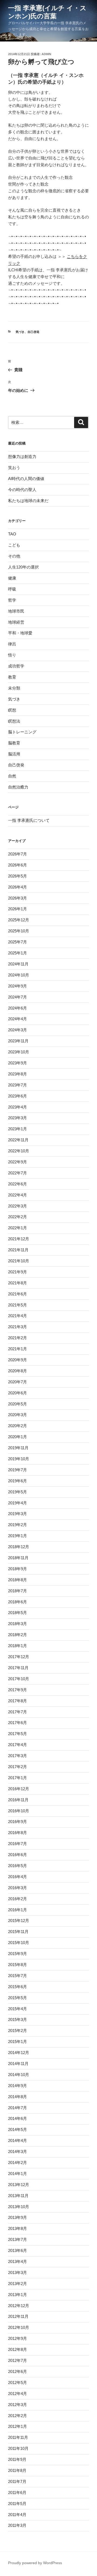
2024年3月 (18, 1030)
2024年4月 (18, 1019)
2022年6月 (18, 1184)
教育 (12, 677)
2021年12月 (19, 1239)
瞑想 (12, 710)
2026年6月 (18, 865)
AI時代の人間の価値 (26, 479)
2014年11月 (18, 2064)
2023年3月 (18, 1118)
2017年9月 (18, 1690)
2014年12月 (19, 2053)
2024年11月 (18, 964)
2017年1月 (18, 1778)
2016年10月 (19, 1811)
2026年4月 (18, 887)
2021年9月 (18, 1272)
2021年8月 (18, 1283)
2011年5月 (17, 2504)
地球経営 (16, 622)
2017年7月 (18, 1712)
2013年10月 (19, 2207)
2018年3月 (18, 1624)
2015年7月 (18, 1976)
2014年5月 (18, 2129)
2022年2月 (18, 1217)
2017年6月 (18, 1723)
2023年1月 (18, 1129)
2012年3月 (18, 2405)
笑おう (14, 468)
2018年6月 (18, 1602)
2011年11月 (18, 2437)
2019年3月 (18, 1514)
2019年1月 (18, 1536)
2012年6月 (18, 2371)
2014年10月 (19, 2075)
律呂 (12, 644)
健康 (12, 578)
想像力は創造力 (22, 456)
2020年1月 (18, 1437)
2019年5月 (18, 1492)
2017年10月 (19, 1679)
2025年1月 (18, 953)
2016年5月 (18, 1866)
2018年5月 (18, 1613)
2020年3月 (18, 1415)
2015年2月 (18, 2030)
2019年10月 (19, 1459)
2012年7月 (18, 2360)
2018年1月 (18, 1646)
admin (46, 54)
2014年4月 (18, 2140)
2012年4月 (18, 2394)
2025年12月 (19, 920)
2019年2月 (18, 1525)
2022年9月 (18, 1162)
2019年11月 (18, 1448)
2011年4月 (17, 2515)
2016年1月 (18, 1910)
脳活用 (14, 754)
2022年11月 (18, 1140)
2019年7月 (18, 1470)
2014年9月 (18, 2086)
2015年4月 (18, 2009)
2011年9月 (17, 2459)
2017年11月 (18, 1668)
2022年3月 (18, 1206)
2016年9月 (18, 1822)
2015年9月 (18, 1954)
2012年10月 (19, 2327)
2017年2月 (18, 1767)
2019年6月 (18, 1481)
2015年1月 (18, 2042)
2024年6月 (18, 1008)
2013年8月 (18, 2228)
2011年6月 (17, 2492)
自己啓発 (33, 332)
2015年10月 (19, 1943)
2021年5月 (18, 1305)
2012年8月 (18, 2349)
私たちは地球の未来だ (28, 501)
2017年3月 (18, 1756)
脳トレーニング (22, 732)
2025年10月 (19, 931)
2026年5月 (18, 876)
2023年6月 (18, 1096)
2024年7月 (18, 997)
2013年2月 (18, 2284)
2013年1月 (18, 2295)
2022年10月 (19, 1151)
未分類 (14, 688)
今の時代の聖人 (22, 490)
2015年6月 (18, 1987)
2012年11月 (18, 2316)
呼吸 (12, 589)
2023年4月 (18, 1107)
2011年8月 (17, 2470)
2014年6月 (18, 2118)
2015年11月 (18, 1932)
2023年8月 (18, 1074)
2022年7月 (18, 1173)
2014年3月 (18, 2152)
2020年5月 (18, 1404)
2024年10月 (19, 975)
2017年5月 (18, 1734)
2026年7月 (18, 854)
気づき (20, 332)
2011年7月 (17, 2481)
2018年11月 (18, 1558)
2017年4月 (18, 1745)
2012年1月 (18, 2426)
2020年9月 (18, 1360)
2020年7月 (18, 1382)
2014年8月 (18, 2097)
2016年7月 (18, 1844)
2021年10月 (19, 1261)
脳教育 (14, 743)
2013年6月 (18, 2250)
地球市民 (16, 611)
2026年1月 (18, 909)
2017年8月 (18, 1701)
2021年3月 (18, 1327)
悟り (12, 655)
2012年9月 (18, 2338)
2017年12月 (19, 1657)
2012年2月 (18, 2416)
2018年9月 (18, 1569)
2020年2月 (18, 1426)
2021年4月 (18, 1316)
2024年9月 (18, 986)
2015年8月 (18, 1965)
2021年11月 (18, 1250)
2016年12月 (19, 1789)
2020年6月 (18, 1393)
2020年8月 (18, 1371)
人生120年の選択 (23, 567)
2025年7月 (18, 942)
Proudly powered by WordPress (35, 2563)
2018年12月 (19, 1547)
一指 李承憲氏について (29, 820)
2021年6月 (18, 1294)
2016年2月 (18, 1899)
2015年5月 (18, 1998)
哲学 (12, 600)
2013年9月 (18, 2217)
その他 (14, 556)
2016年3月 (18, 1888)
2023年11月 (18, 1041)
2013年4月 (18, 2261)
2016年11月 (18, 1800)
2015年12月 (19, 1921)
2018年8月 (18, 1580)
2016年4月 (18, 1877)
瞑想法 (14, 721)
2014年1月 (18, 2174)
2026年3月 (18, 898)
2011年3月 (17, 2525)
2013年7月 (18, 2239)
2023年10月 (19, 1052)
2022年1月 (18, 1228)
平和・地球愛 (20, 633)
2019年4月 (18, 1503)
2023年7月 (18, 1085)
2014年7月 (18, 2108)
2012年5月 (18, 2383)
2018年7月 (18, 1591)
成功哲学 (16, 666)
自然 (12, 776)
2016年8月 (18, 1833)
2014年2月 (18, 2163)
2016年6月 (18, 1855)
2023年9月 (18, 1063)
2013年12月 (19, 2185)
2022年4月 (18, 1195)
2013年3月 (18, 2273)
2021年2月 (18, 1338)
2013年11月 (18, 2196)
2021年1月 (18, 1349)
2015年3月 (18, 2019)
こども (14, 545)
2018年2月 (18, 1635)
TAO (12, 534)
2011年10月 (18, 2448)
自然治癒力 (18, 787)
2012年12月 (19, 2306)
